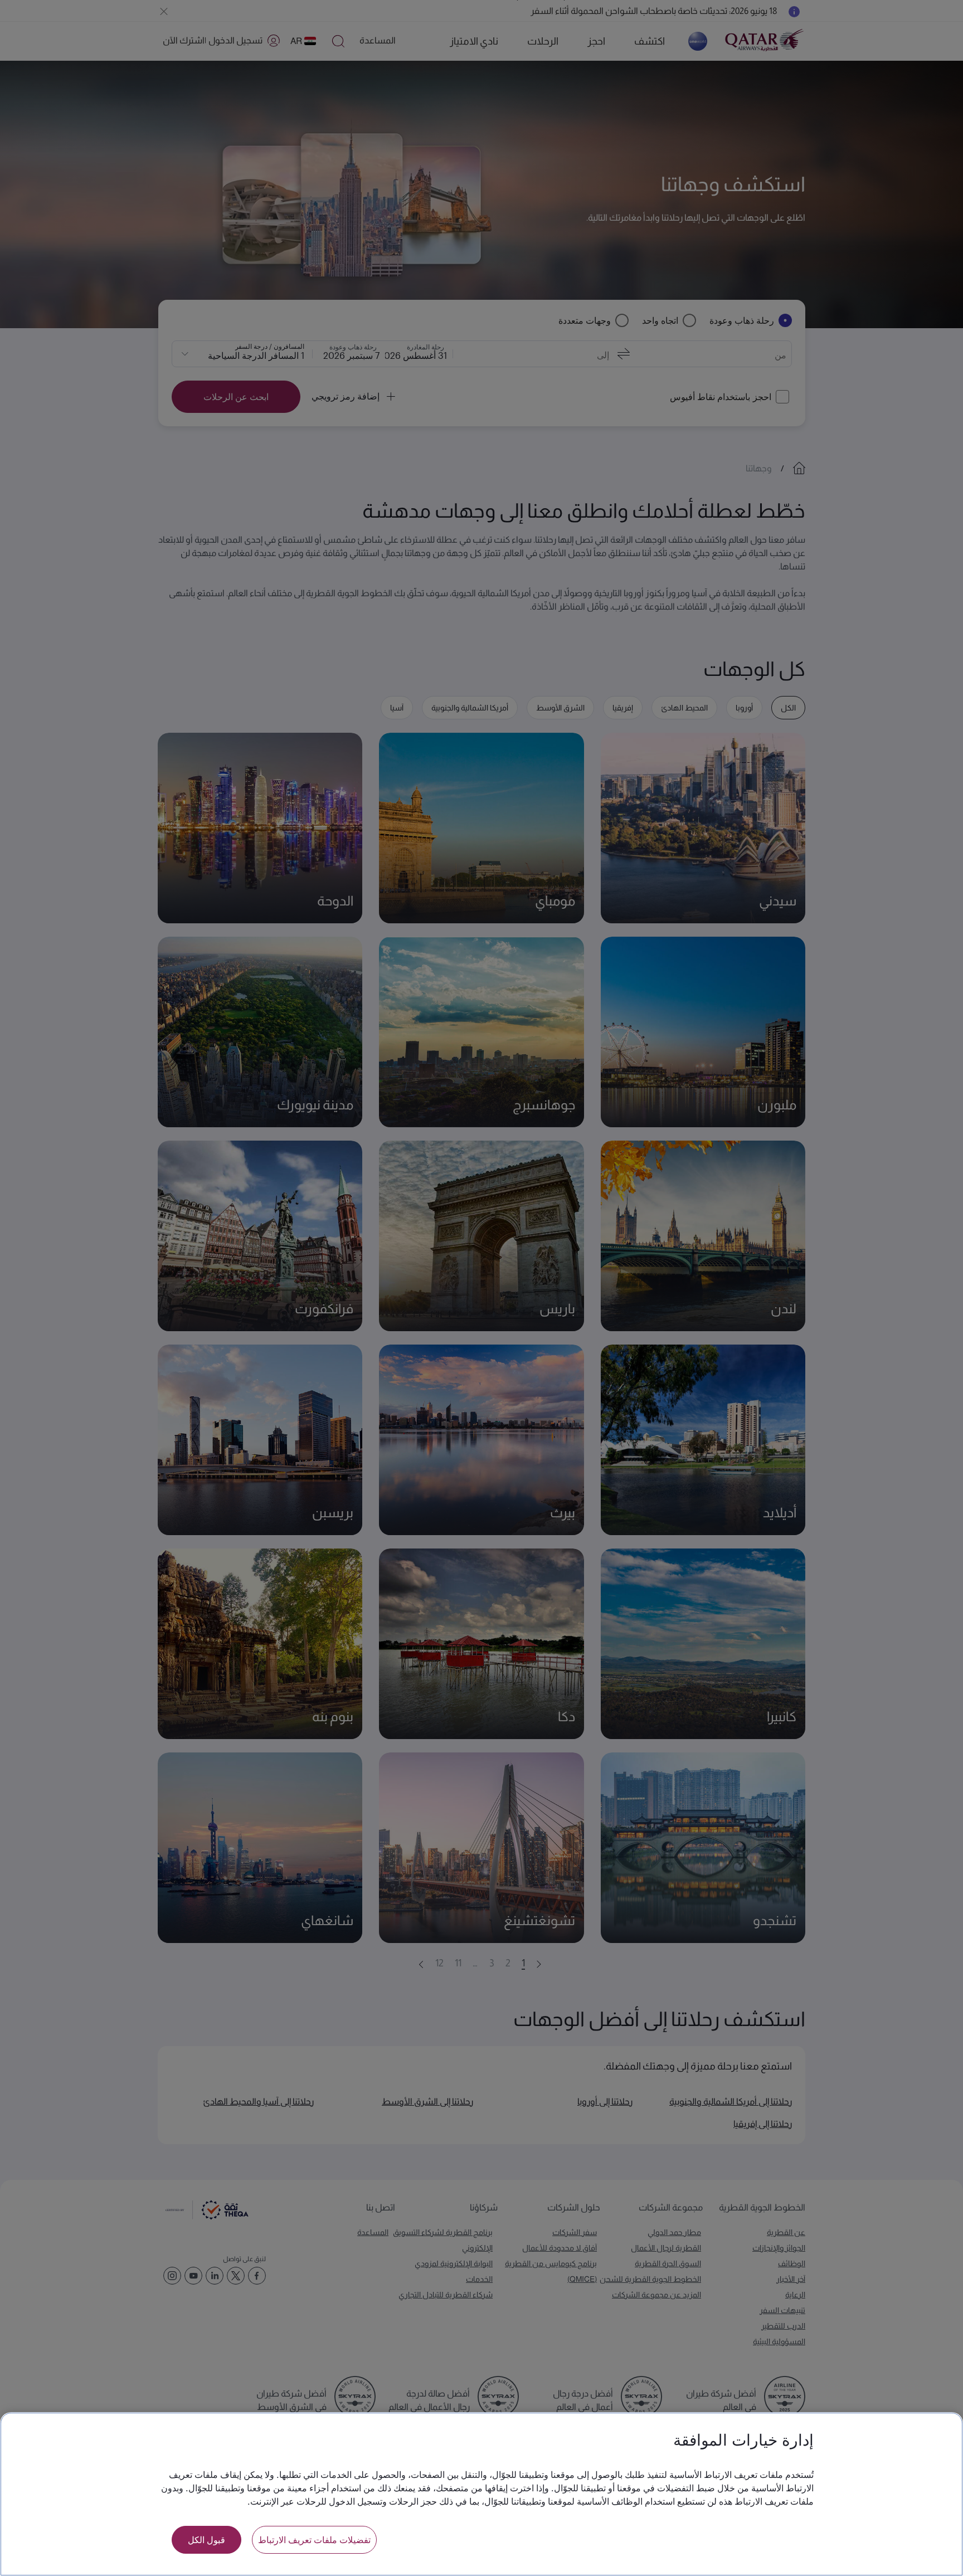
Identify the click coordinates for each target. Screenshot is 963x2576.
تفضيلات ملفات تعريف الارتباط (314, 2540)
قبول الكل (206, 2540)
